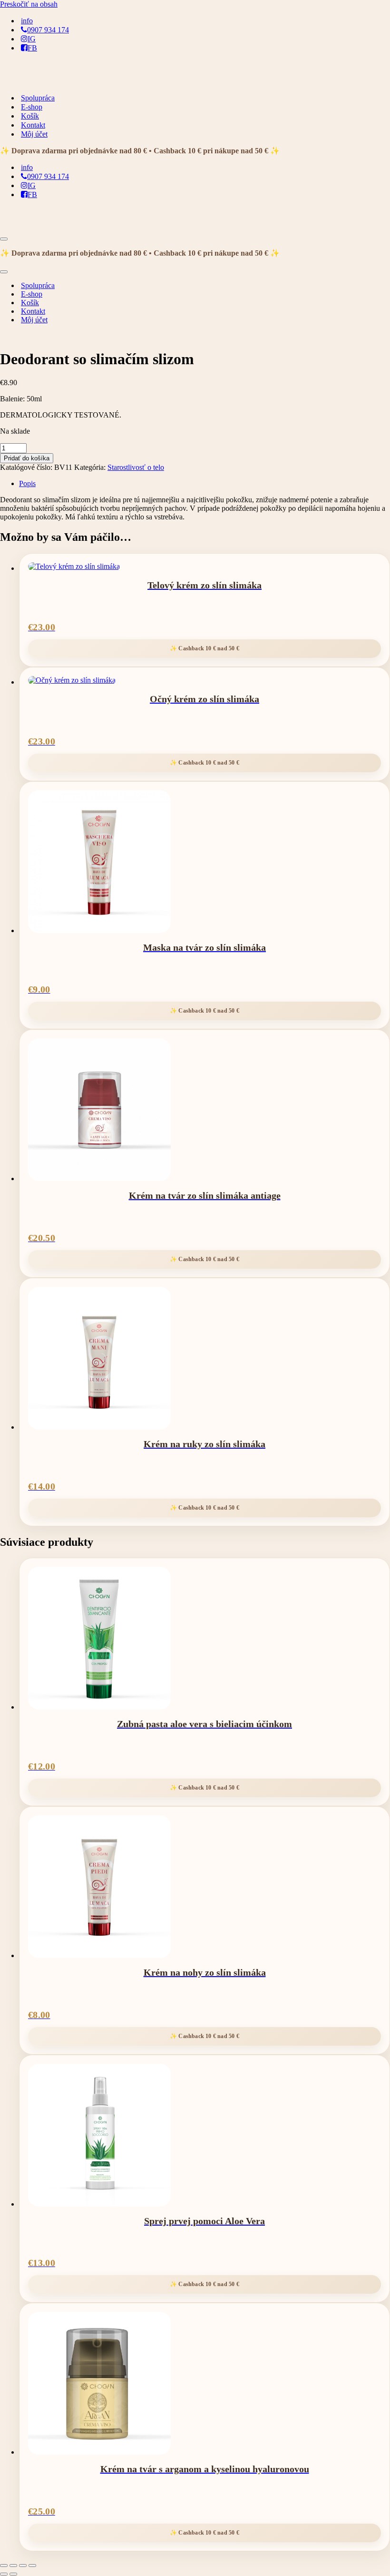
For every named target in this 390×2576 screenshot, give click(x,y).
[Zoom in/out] (4, 2566)
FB (32, 48)
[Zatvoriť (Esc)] (32, 2566)
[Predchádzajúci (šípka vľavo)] (4, 2574)
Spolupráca (38, 98)
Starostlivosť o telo (136, 467)
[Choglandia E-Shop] (48, 81)
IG (32, 39)
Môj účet (34, 134)
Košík (30, 116)
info (27, 21)
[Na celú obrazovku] (13, 2566)
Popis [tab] (27, 483)
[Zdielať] (23, 2566)
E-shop (32, 107)
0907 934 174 (48, 30)
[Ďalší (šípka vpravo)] (13, 2574)
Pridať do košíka (27, 458)
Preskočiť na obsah (29, 4)
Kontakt (33, 125)
